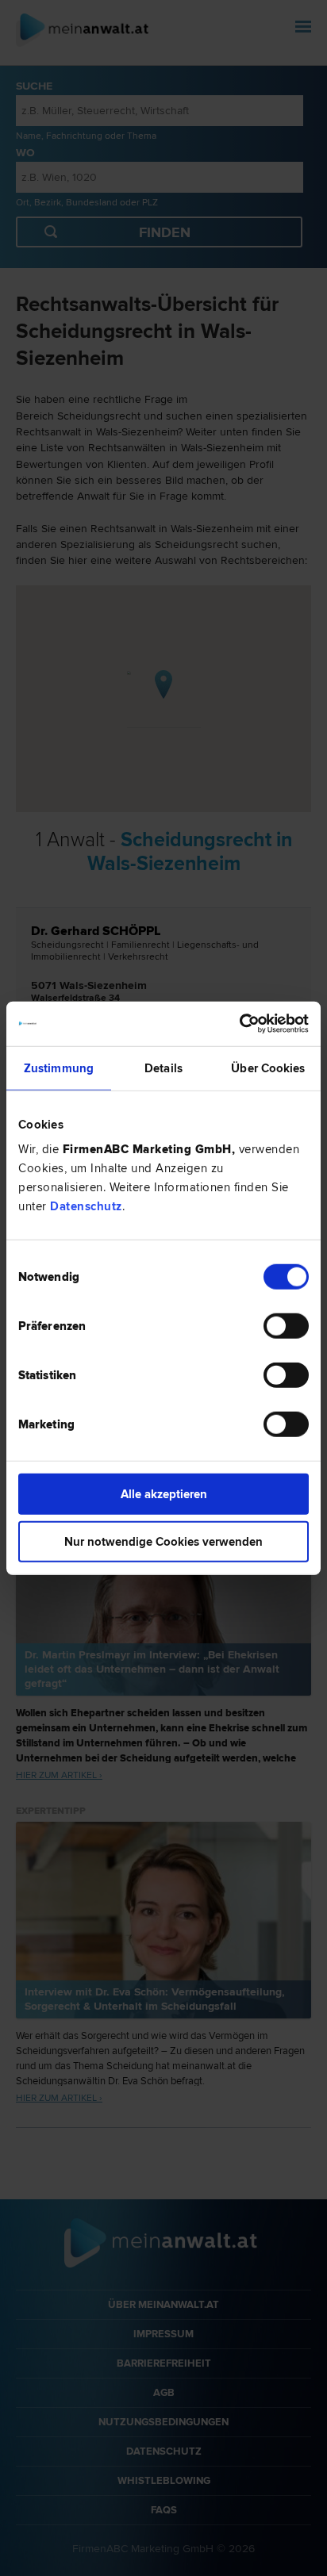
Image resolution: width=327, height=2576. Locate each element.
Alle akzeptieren (164, 1494)
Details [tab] (163, 1068)
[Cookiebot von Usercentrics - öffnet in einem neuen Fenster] (239, 1024)
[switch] (286, 1326)
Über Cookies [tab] (268, 1068)
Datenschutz (86, 1206)
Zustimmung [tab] (59, 1068)
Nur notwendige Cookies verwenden (163, 1541)
